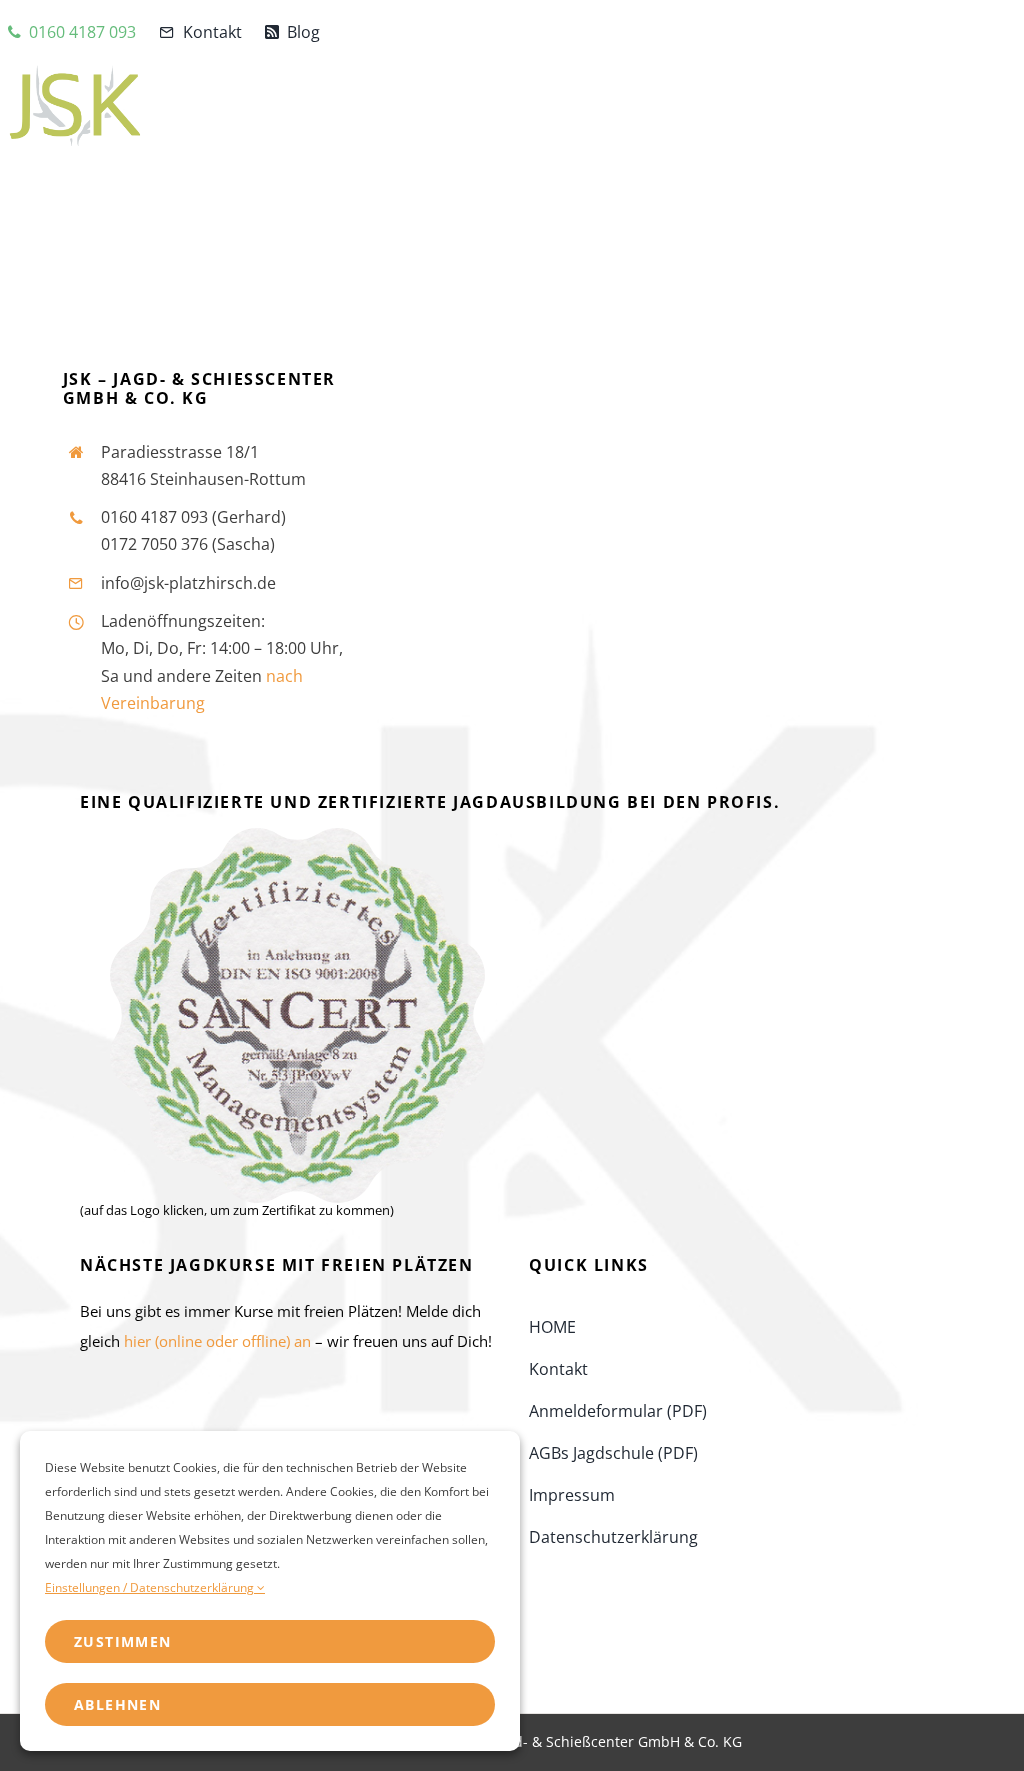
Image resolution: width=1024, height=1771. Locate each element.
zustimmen (123, 1641)
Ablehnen (117, 1704)
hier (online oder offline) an (217, 1341)
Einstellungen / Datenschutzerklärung (151, 1587)
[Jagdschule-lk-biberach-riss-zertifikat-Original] (297, 834)
